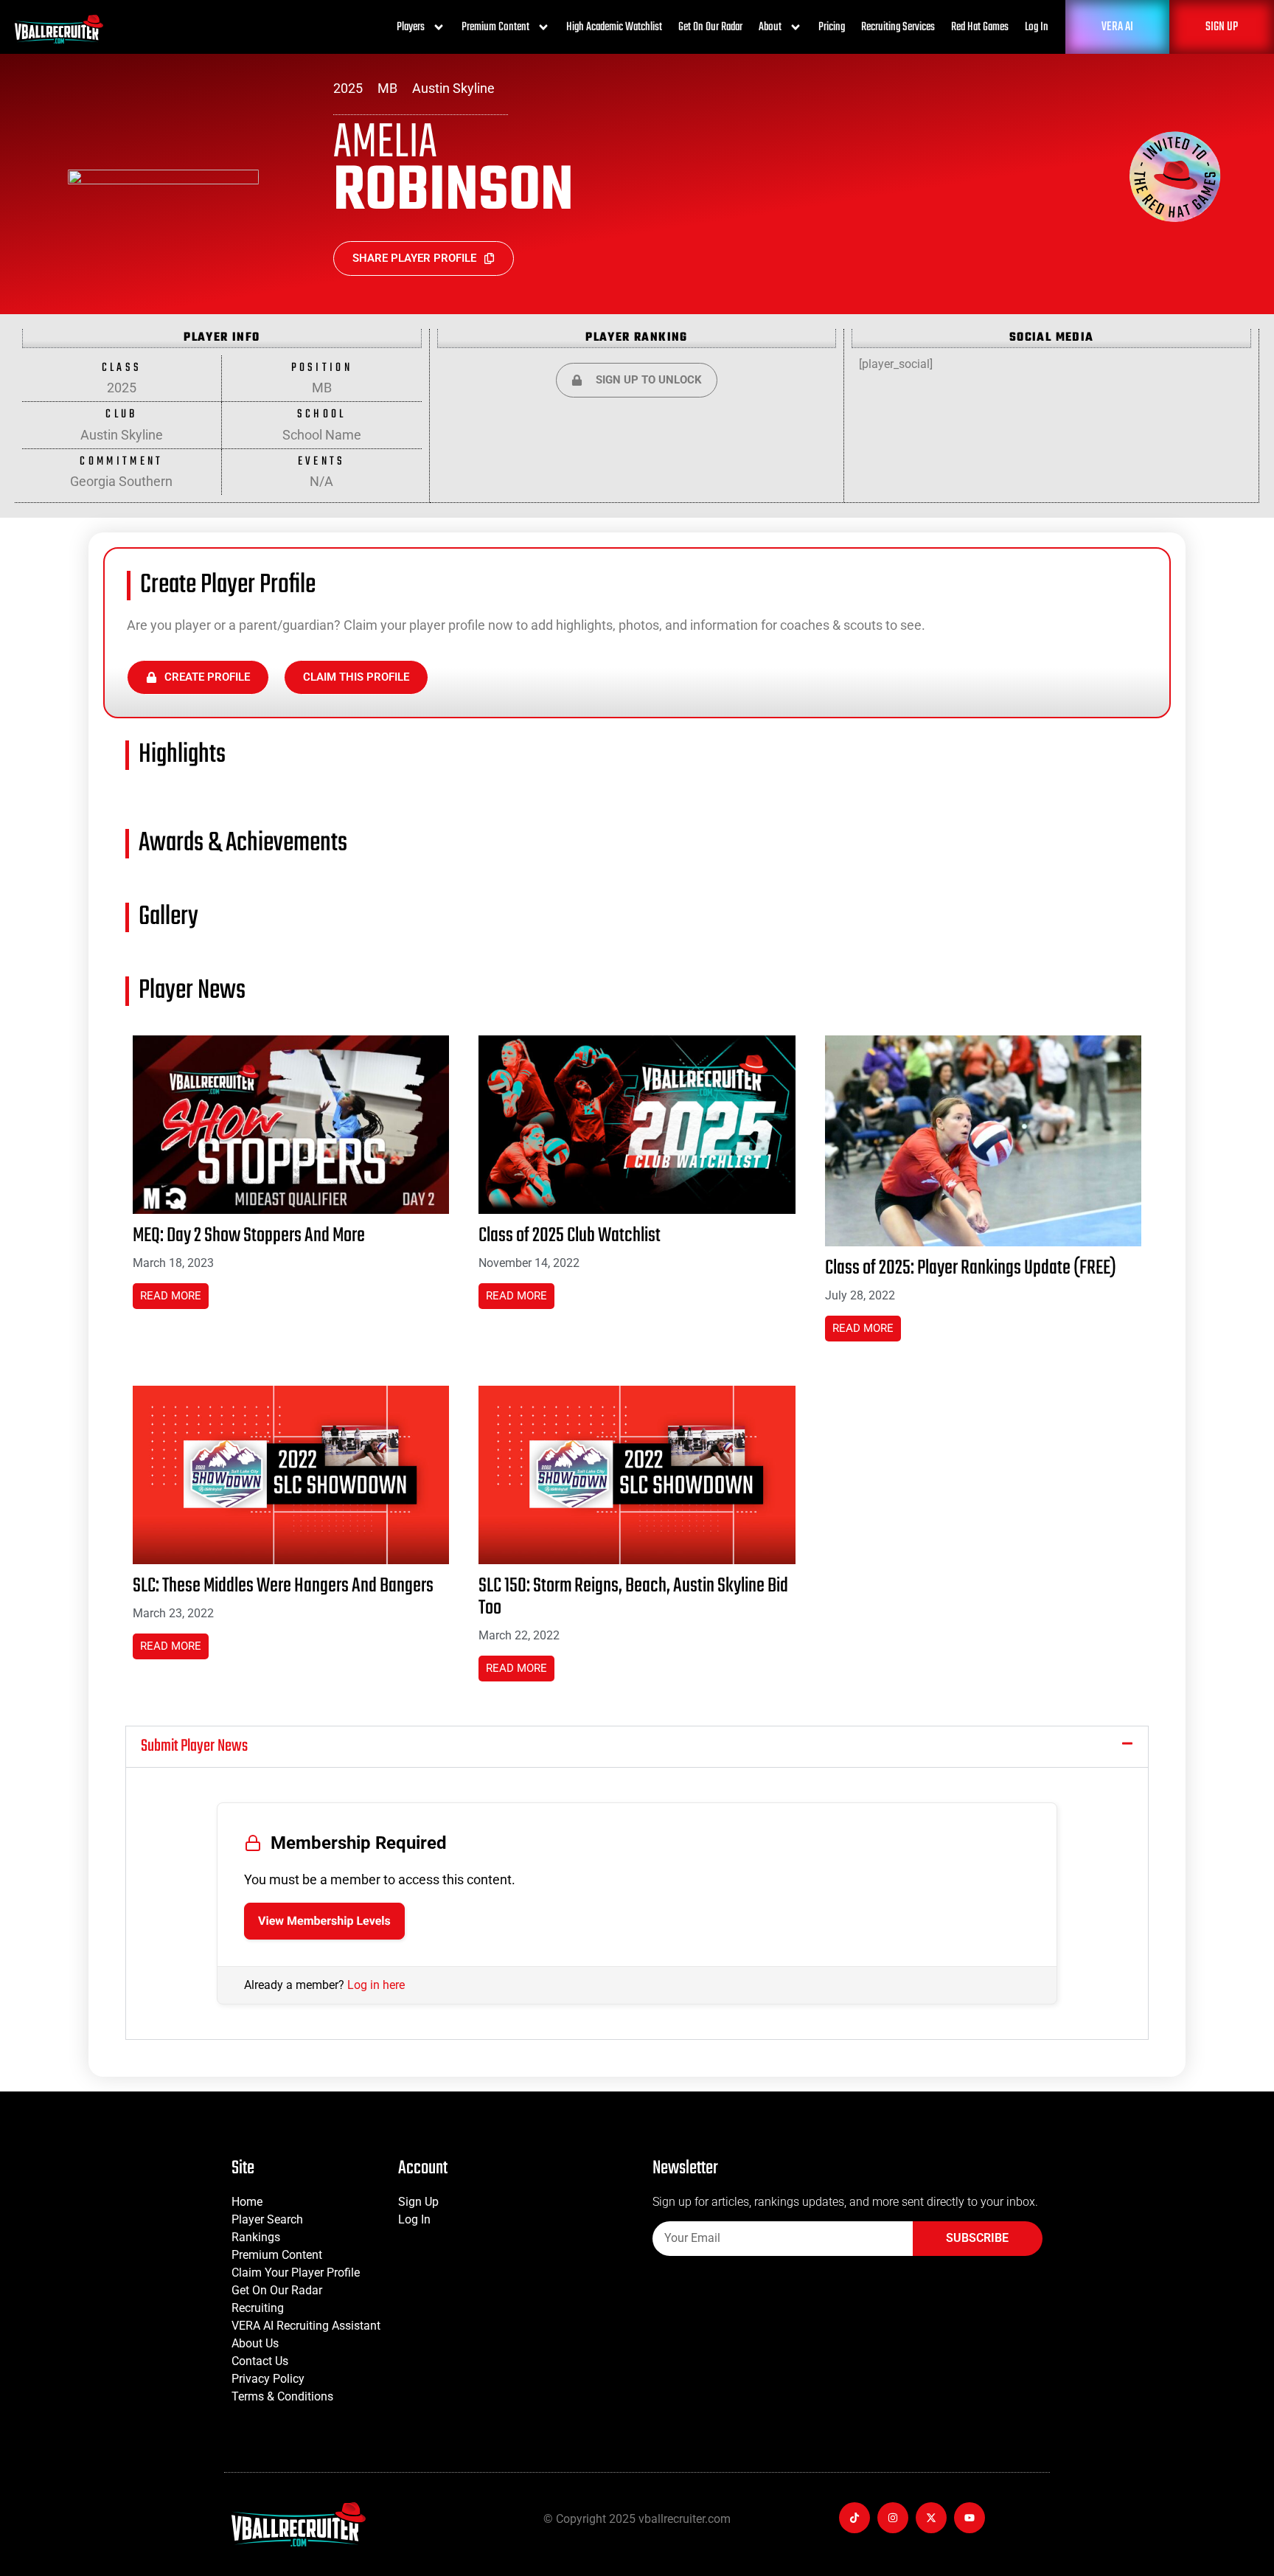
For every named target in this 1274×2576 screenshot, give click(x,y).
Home (247, 2202)
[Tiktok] (854, 2518)
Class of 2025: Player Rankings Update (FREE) (971, 1268)
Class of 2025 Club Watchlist (570, 1236)
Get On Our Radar (710, 27)
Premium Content (495, 27)
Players (411, 27)
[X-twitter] (931, 2518)
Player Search (267, 2219)
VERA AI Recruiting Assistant (306, 2326)
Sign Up (418, 2202)
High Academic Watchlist (614, 27)
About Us (255, 2343)
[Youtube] (970, 2518)
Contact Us (260, 2361)
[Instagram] (893, 2518)
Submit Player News (194, 1746)
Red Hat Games (980, 27)
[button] (637, 1747)
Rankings (256, 2237)
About (770, 27)
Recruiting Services (898, 27)
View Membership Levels (324, 1921)
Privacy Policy (268, 2379)
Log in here (376, 1985)
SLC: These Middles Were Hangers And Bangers (283, 1586)
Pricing (832, 27)
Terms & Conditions (282, 2396)
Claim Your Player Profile (296, 2273)
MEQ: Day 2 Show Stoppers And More (249, 1236)
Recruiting (258, 2308)
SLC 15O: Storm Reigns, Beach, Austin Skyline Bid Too (633, 1597)
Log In (1037, 27)
